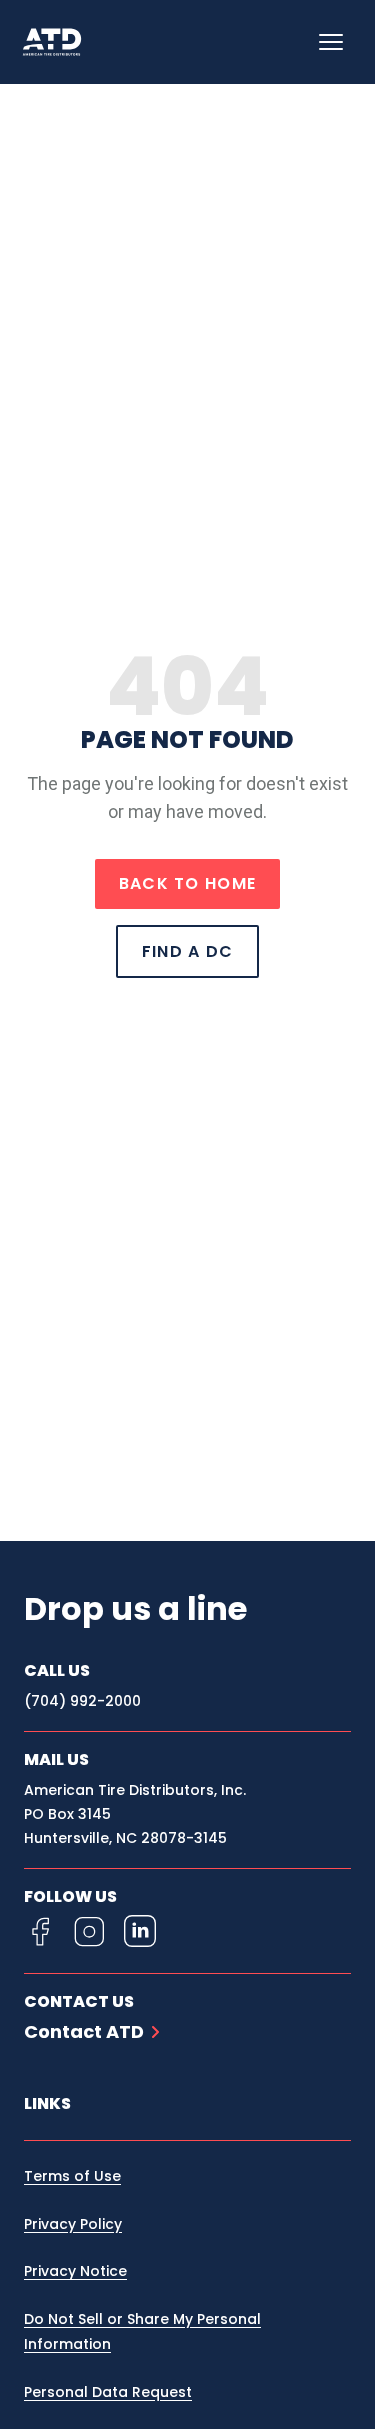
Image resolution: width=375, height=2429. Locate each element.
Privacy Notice (75, 2271)
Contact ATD (84, 2032)
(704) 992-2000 (82, 1701)
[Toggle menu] (331, 42)
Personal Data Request (108, 2392)
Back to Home (187, 883)
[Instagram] (90, 1931)
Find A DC (188, 951)
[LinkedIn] (140, 1931)
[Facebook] (40, 1931)
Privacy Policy (73, 2224)
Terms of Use (72, 2176)
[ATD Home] (64, 42)
